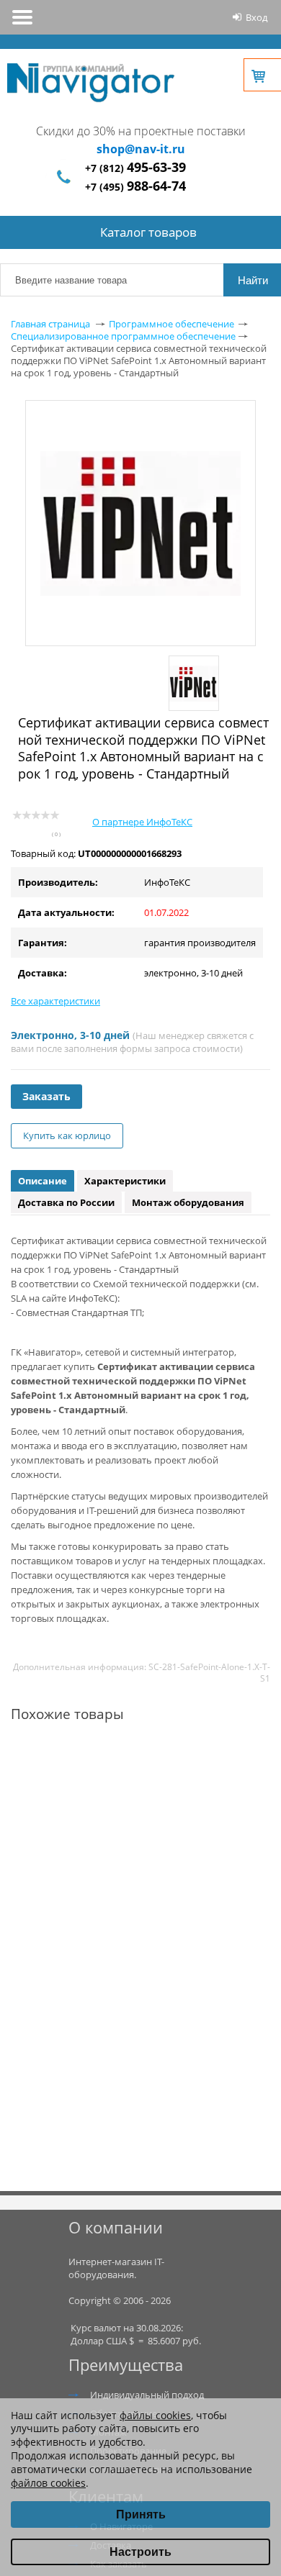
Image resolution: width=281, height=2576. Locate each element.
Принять (141, 2514)
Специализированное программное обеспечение (123, 336)
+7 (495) (135, 187)
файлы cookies (155, 2415)
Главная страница (50, 324)
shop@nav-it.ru (141, 149)
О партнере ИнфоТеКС (142, 822)
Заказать (46, 1096)
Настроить (140, 2552)
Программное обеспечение (171, 324)
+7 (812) (135, 168)
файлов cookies (48, 2483)
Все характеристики (55, 1001)
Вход (257, 17)
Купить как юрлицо (67, 1135)
